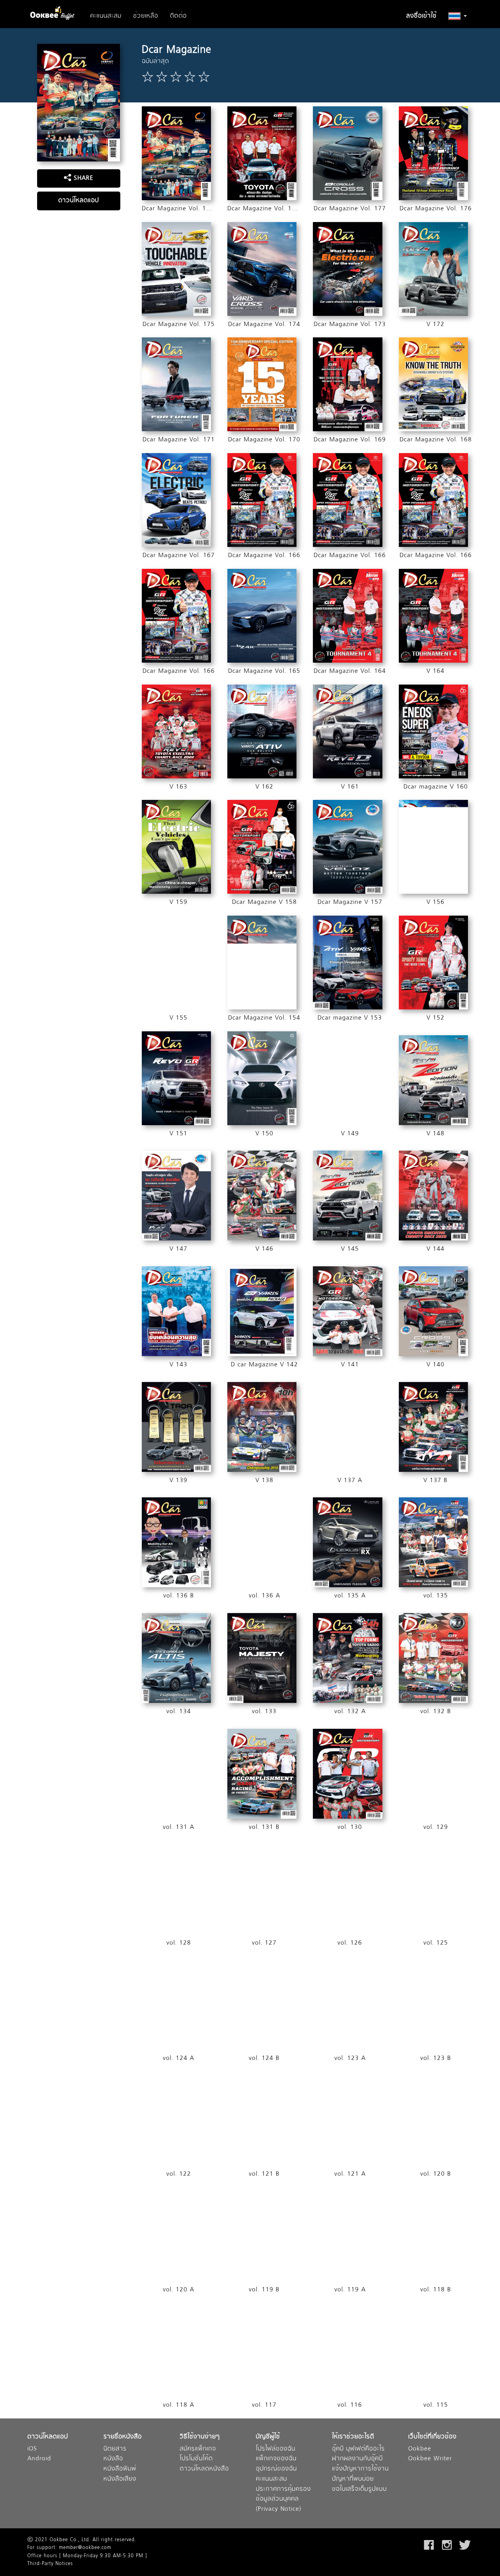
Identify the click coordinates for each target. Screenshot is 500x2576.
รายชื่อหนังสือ (123, 2437)
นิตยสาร (115, 2449)
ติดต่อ (178, 16)
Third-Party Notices (50, 2564)
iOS (32, 2449)
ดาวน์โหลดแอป (79, 201)
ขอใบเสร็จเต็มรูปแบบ (359, 2489)
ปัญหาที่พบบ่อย (353, 2479)
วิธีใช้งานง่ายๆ (200, 2437)
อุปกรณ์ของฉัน (276, 2469)
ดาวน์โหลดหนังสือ (204, 2469)
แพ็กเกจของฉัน (276, 2459)
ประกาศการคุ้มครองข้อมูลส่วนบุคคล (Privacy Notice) (283, 2499)
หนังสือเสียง (120, 2479)
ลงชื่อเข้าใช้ (421, 16)
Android (39, 2459)
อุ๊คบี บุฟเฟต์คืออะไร (358, 2449)
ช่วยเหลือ (146, 16)
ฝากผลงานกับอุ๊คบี (357, 2459)
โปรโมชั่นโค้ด (196, 2459)
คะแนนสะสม (106, 16)
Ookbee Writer (430, 2459)
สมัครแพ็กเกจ (198, 2449)
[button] (458, 16)
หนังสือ (113, 2459)
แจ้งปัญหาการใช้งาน (360, 2469)
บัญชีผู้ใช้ (268, 2437)
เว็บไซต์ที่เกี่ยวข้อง (432, 2437)
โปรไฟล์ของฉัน (276, 2449)
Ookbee (420, 2449)
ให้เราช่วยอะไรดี (353, 2437)
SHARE (82, 178)
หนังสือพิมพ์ (120, 2469)
